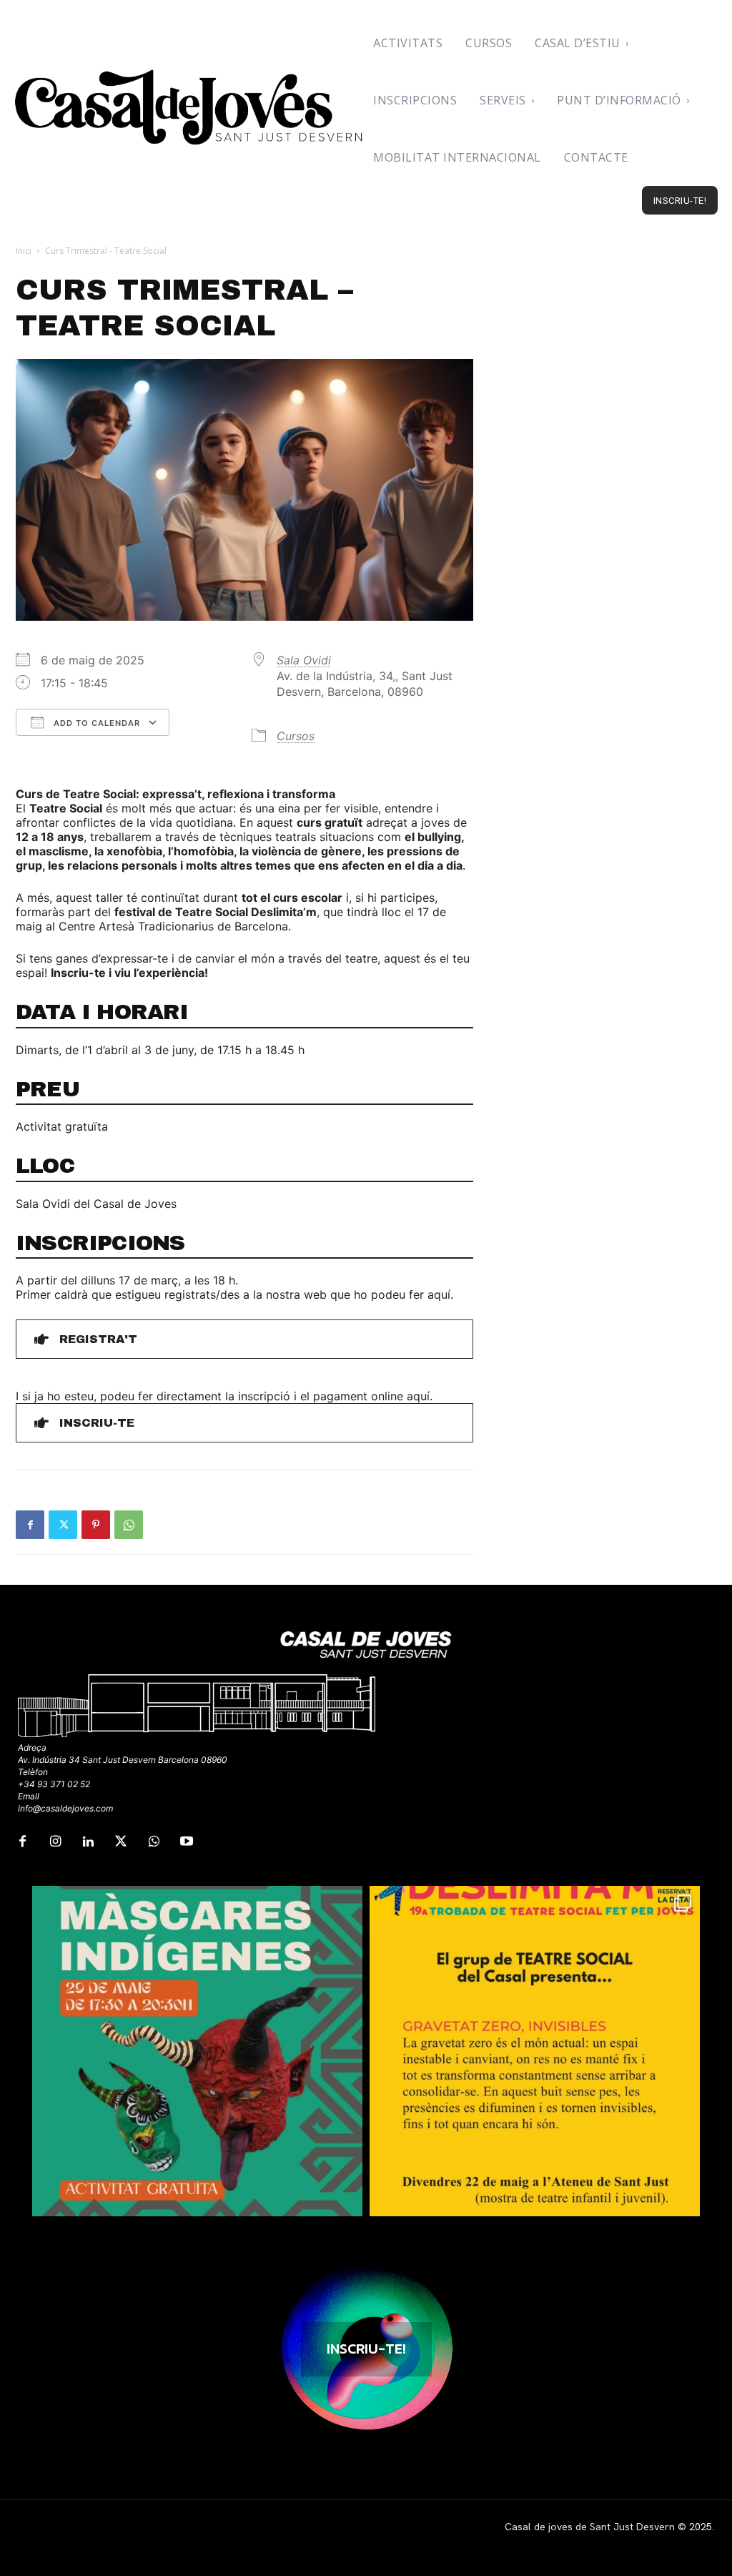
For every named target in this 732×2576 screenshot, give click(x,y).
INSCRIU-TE (97, 1423)
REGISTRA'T (98, 1339)
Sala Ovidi (304, 660)
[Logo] (190, 107)
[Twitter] (63, 1525)
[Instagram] (55, 1842)
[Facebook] (30, 1525)
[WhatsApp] (129, 1525)
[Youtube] (187, 1842)
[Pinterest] (96, 1525)
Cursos (296, 736)
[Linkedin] (88, 1842)
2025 (701, 2527)
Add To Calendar (95, 723)
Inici (24, 251)
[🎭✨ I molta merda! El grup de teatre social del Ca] (535, 2051)
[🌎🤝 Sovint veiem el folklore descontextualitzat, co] (197, 2051)
